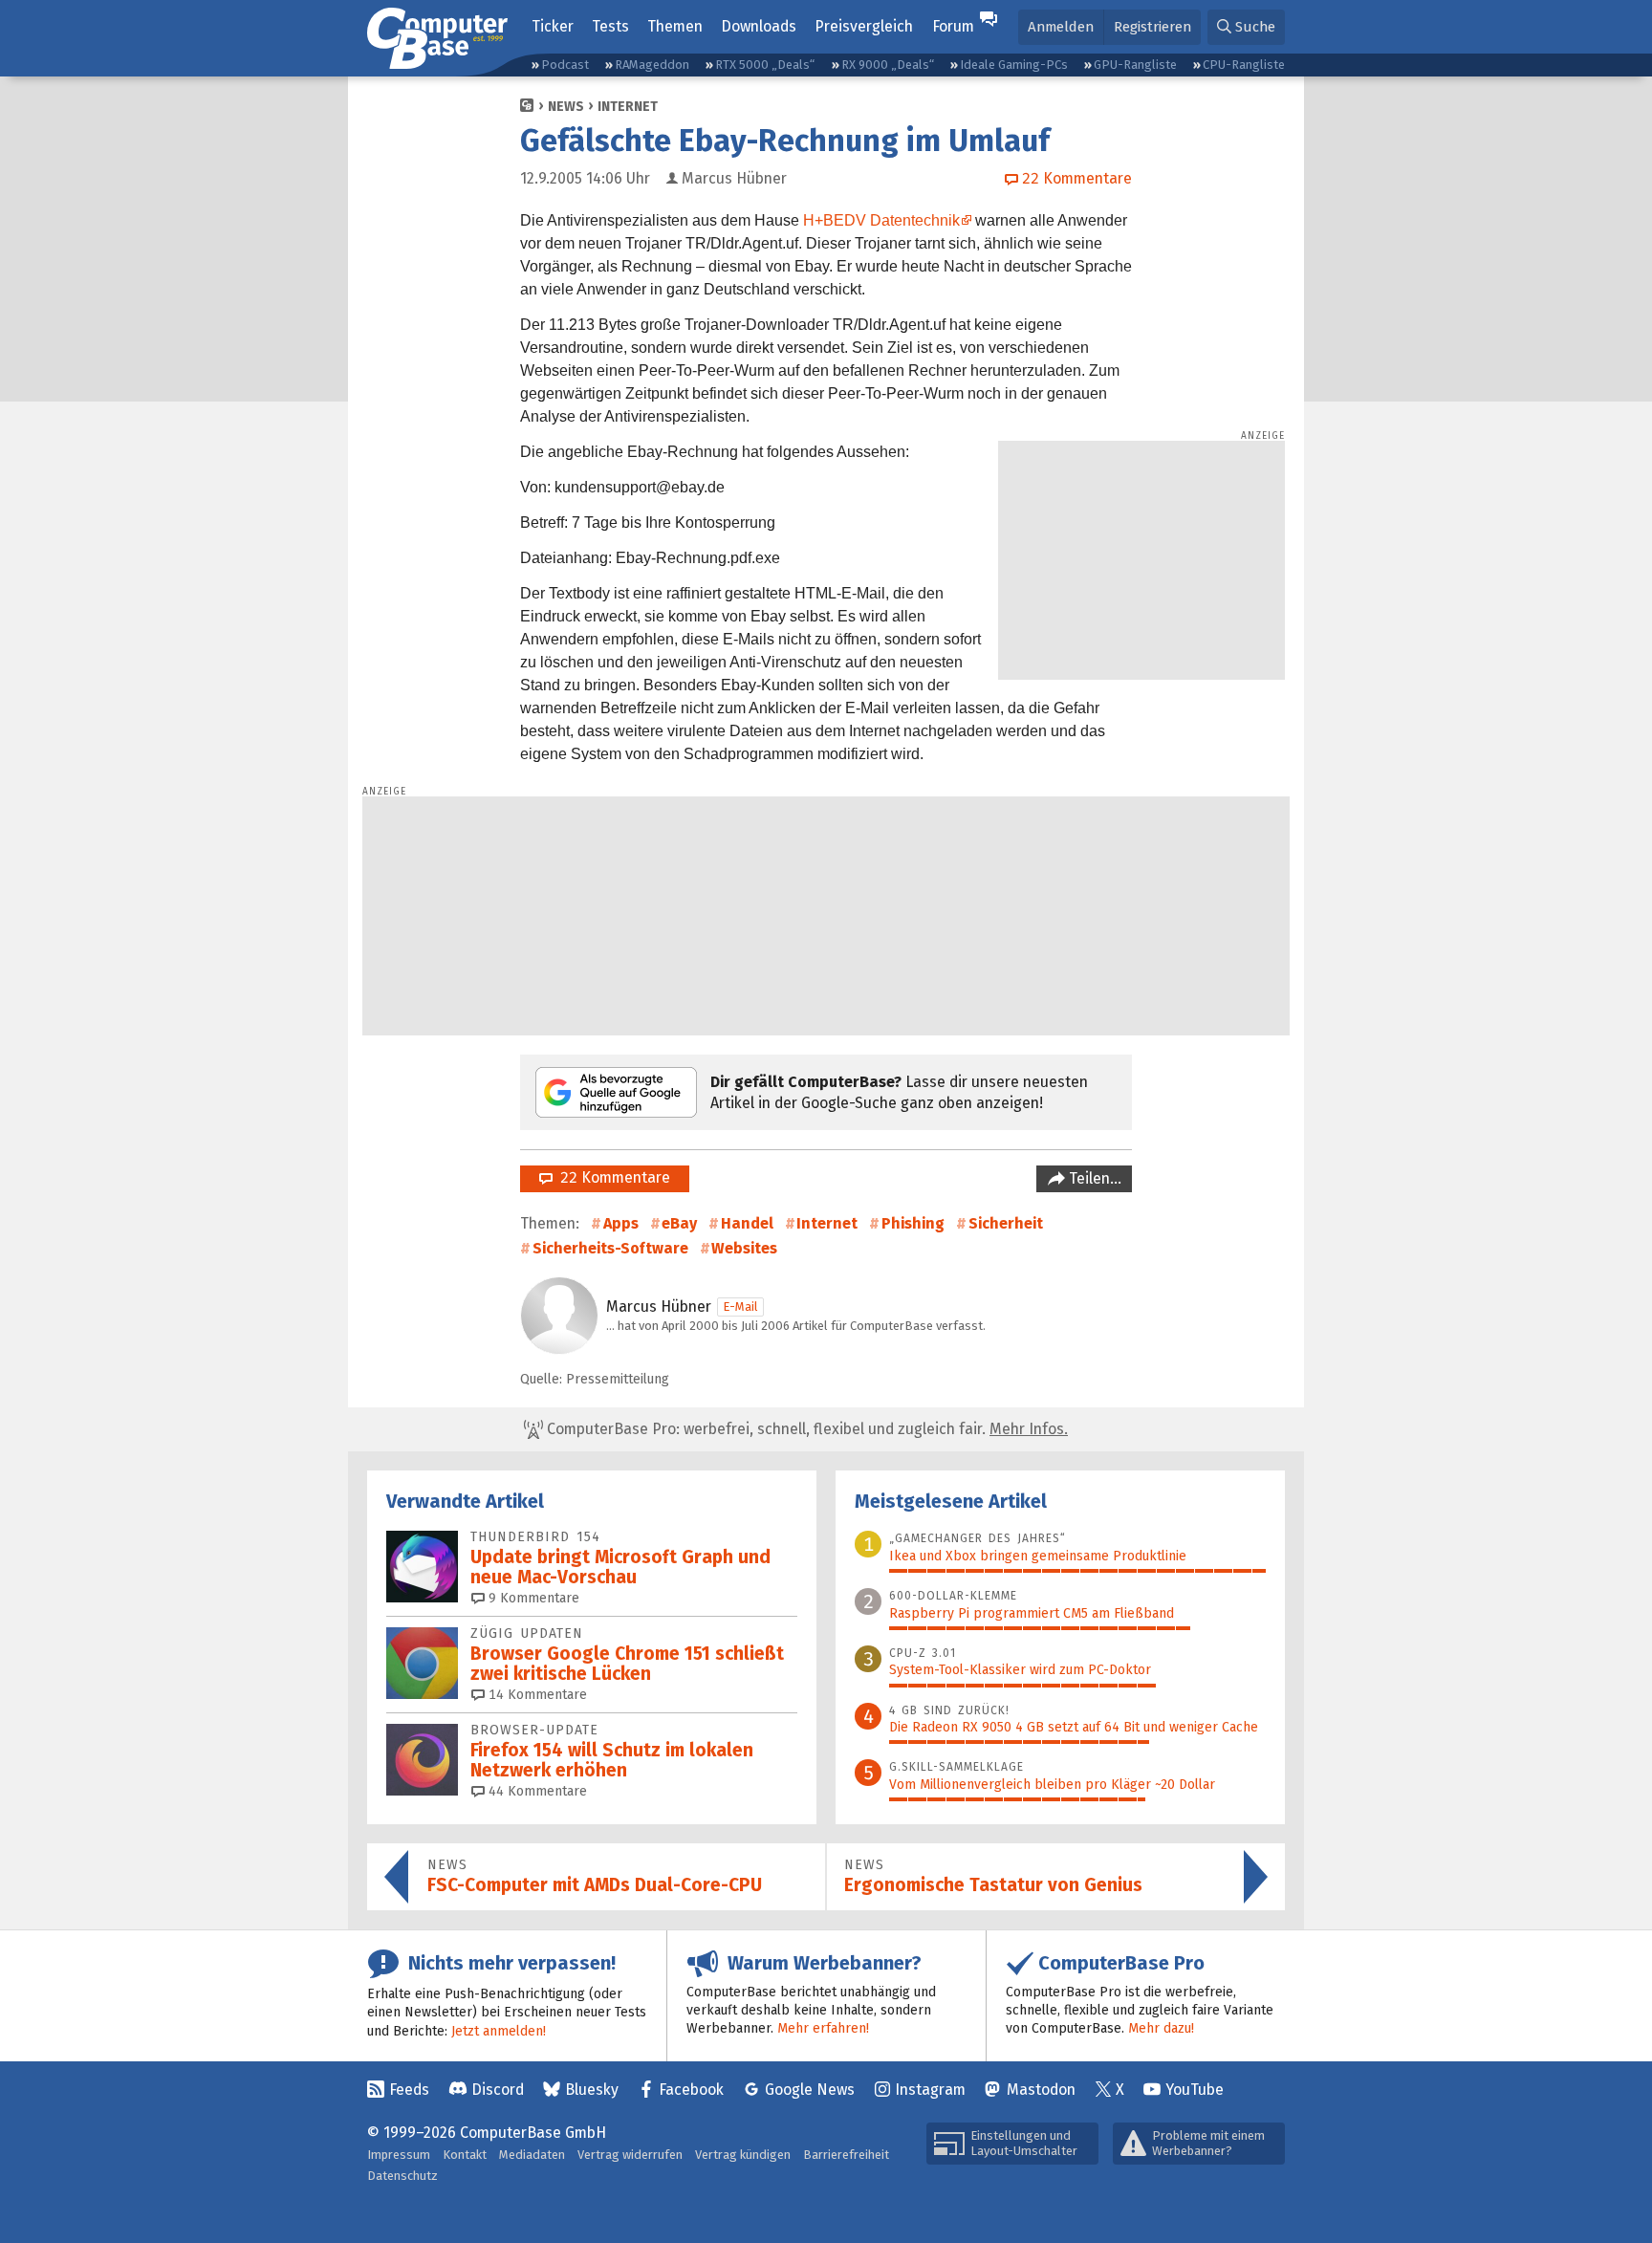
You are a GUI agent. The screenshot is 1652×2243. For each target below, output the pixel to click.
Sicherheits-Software (610, 1248)
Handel (747, 1223)
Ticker (553, 26)
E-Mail (740, 1307)
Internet (628, 107)
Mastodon (1041, 2090)
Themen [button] (675, 26)
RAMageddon (652, 65)
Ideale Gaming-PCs (1014, 65)
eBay (679, 1223)
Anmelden (1061, 27)
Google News (810, 2090)
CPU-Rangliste (1244, 65)
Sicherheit (1006, 1223)
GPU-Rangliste (1135, 65)
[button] (1246, 27)
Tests (610, 26)
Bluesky (592, 2090)
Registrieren (1152, 27)
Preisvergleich (864, 26)
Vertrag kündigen (743, 2155)
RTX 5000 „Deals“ (765, 65)
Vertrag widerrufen (630, 2155)
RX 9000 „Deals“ (888, 65)
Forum (953, 26)
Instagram (930, 2090)
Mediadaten (532, 2155)
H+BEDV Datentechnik (881, 220)
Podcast (565, 65)
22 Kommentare (611, 1177)
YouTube (1195, 2090)
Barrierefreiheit (846, 2155)
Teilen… (1093, 1178)
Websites (744, 1248)
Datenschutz (402, 2176)
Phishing (913, 1223)
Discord (498, 2090)
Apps (621, 1223)
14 (536, 1695)
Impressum (399, 2155)
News (566, 107)
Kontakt (465, 2155)
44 (536, 1791)
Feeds (409, 2090)
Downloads (759, 26)
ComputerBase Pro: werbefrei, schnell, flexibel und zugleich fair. (805, 1429)
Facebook (691, 2090)
